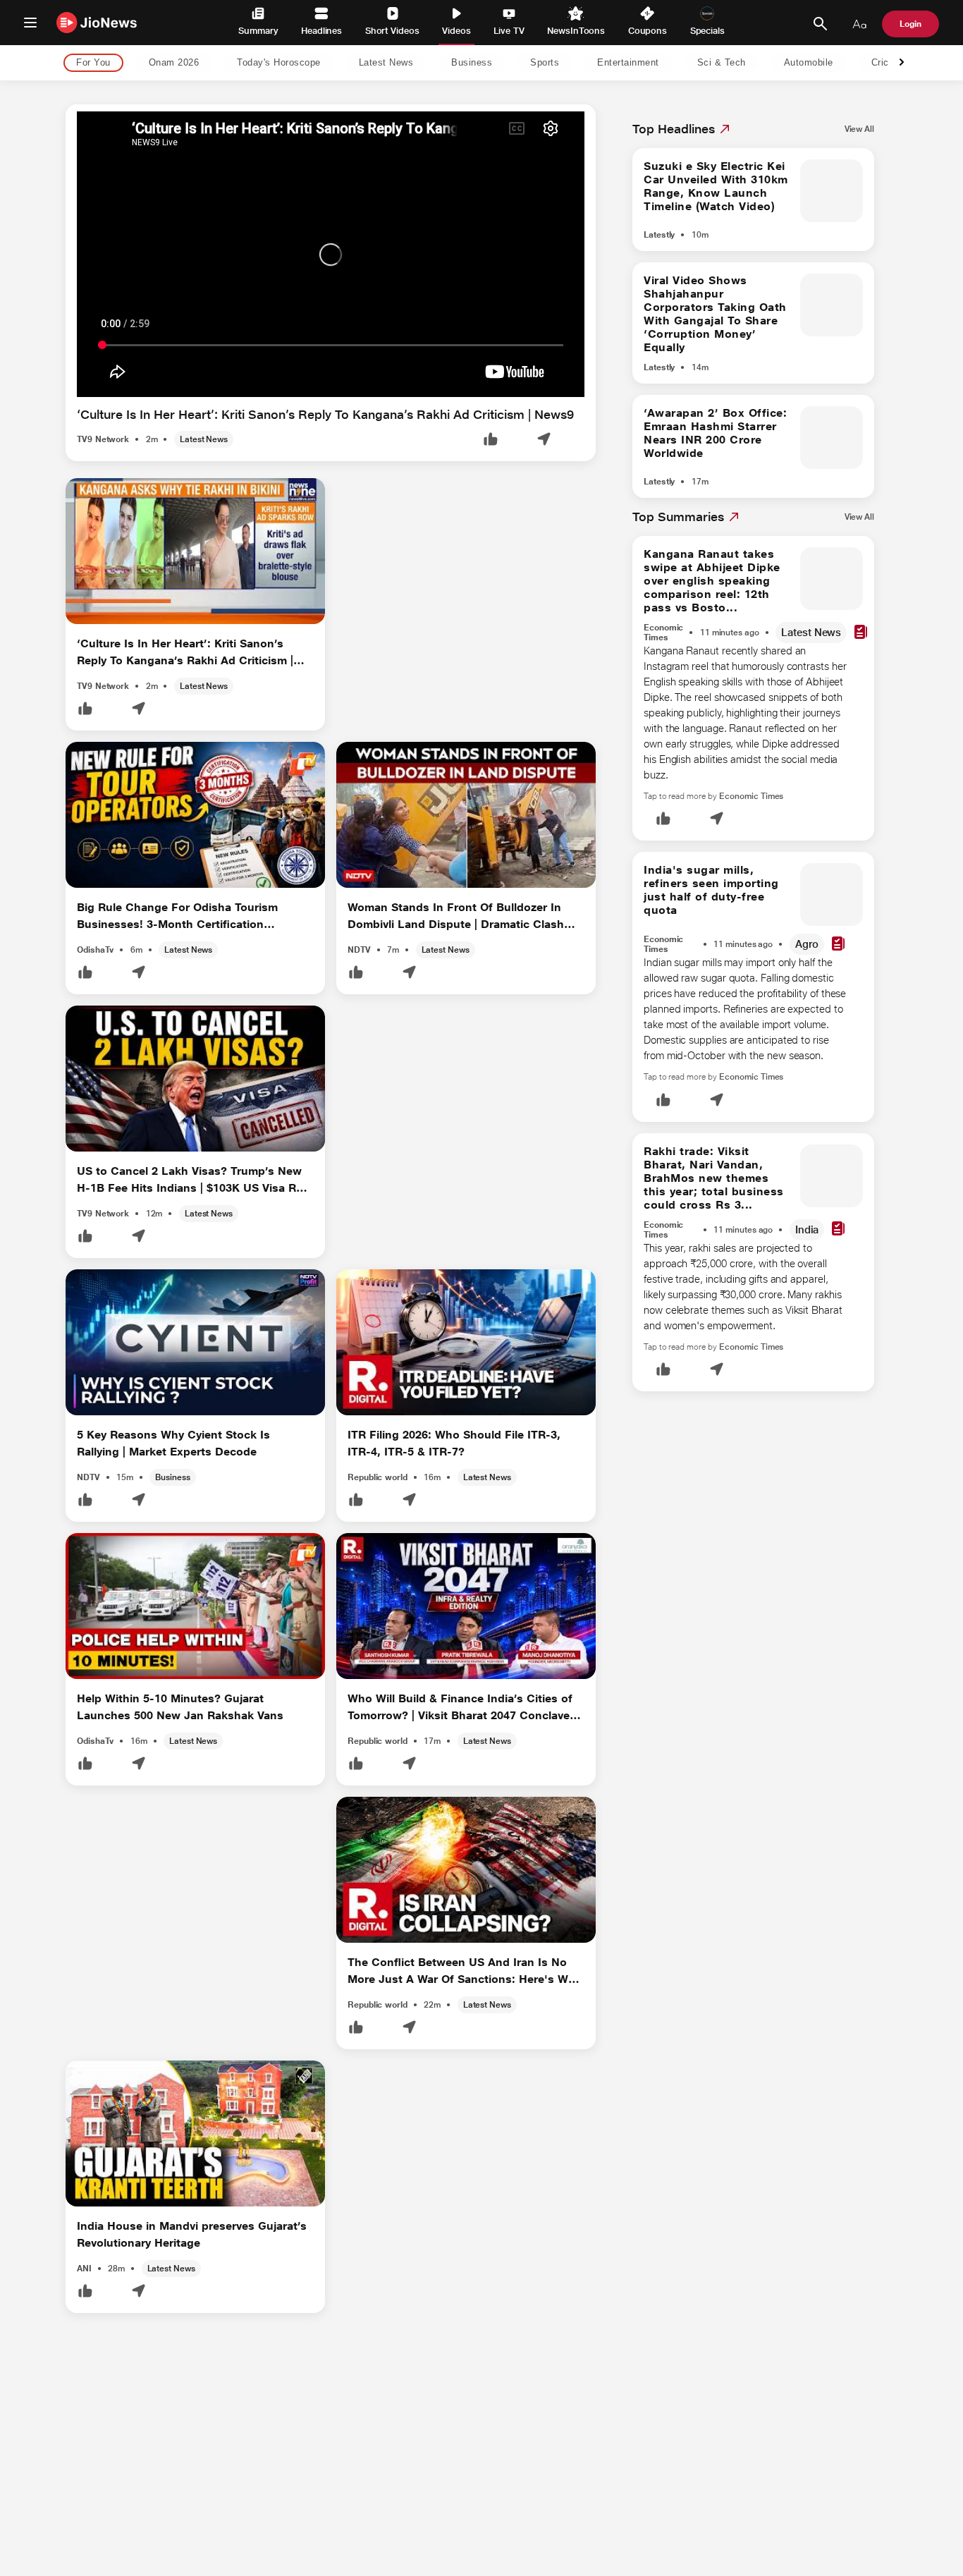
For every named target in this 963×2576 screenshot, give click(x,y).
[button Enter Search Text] (820, 24)
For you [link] (93, 63)
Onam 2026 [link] (174, 63)
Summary (258, 31)
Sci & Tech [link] (722, 63)
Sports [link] (545, 63)
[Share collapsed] (544, 440)
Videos (456, 31)
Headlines (321, 31)
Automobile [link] (809, 63)
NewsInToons (576, 31)
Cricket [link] (887, 63)
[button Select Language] (859, 24)
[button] (491, 440)
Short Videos (392, 31)
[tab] (89, 63)
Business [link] (472, 63)
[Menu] (30, 23)
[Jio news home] (97, 22)
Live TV (509, 31)
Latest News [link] (386, 63)
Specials (707, 31)
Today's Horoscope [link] (279, 63)
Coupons (648, 31)
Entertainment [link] (628, 63)
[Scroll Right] (902, 63)
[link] (859, 129)
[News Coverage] (861, 633)
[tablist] (470, 63)
